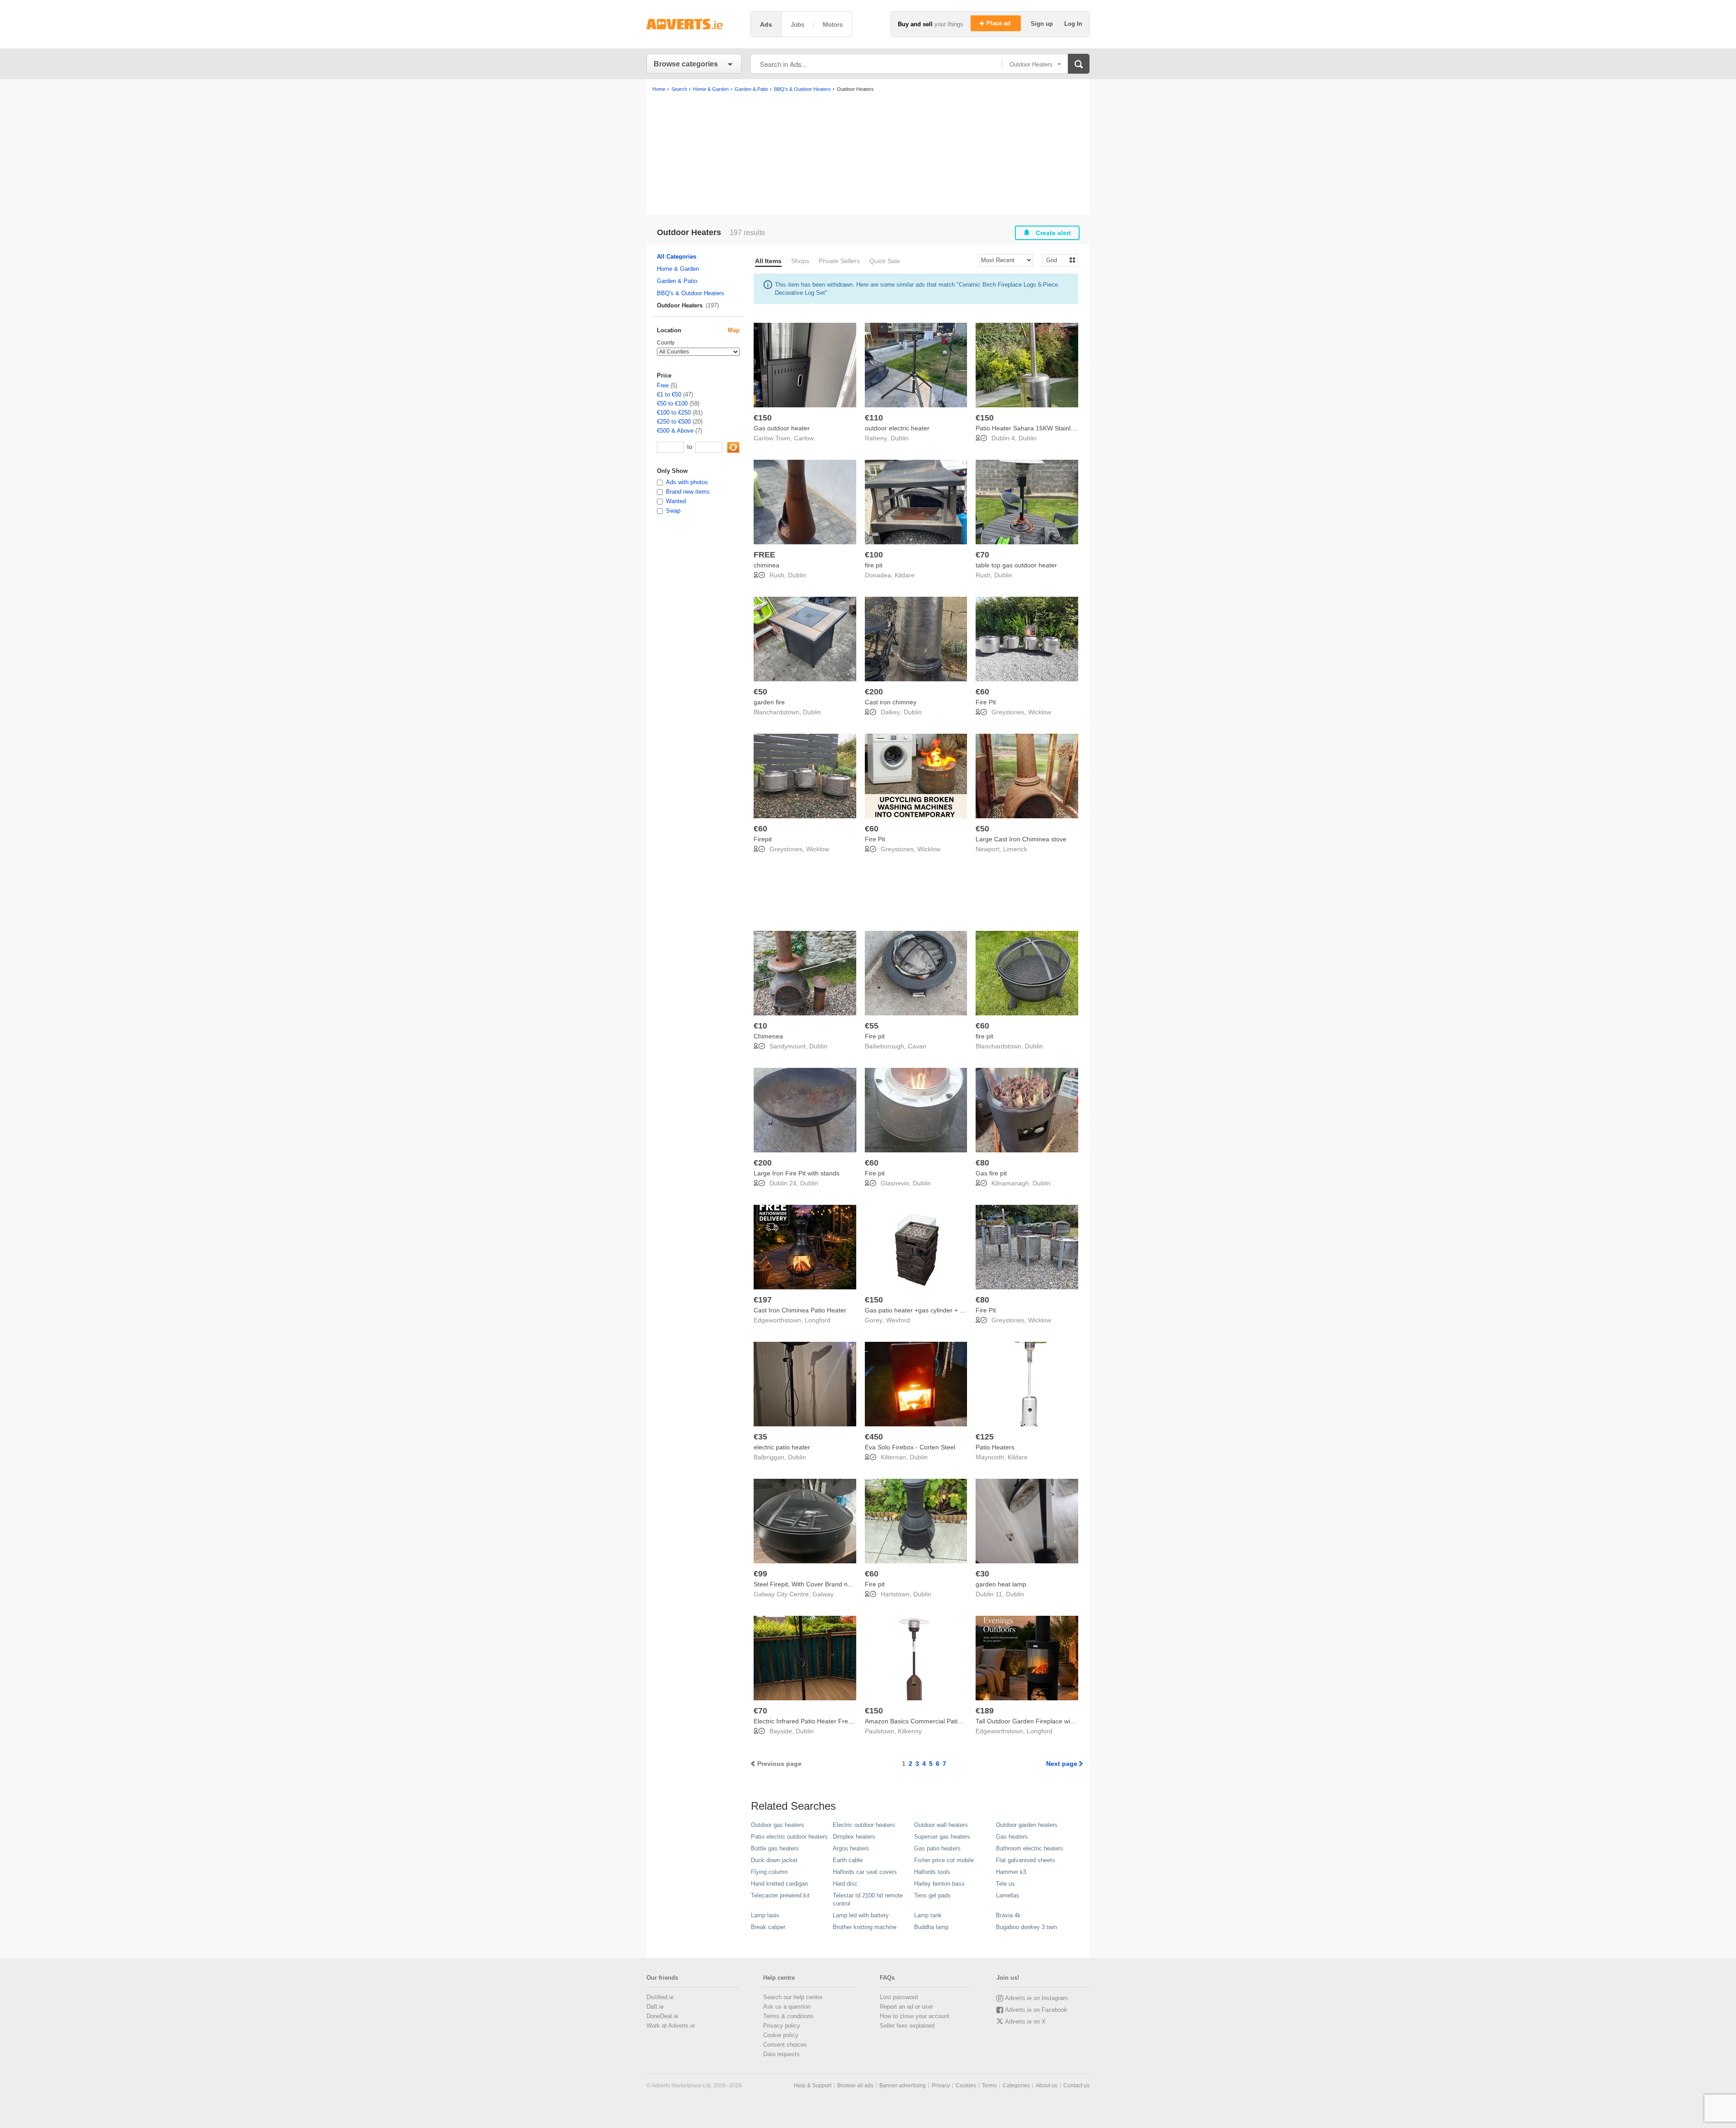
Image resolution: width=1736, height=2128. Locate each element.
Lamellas (1008, 1895)
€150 (763, 418)
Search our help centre (793, 1997)
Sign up (1043, 24)
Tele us (1005, 1884)
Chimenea (768, 1036)
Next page (1062, 1764)
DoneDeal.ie (662, 2016)
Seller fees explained (907, 2026)
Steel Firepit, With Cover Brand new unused (816, 1584)
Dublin (900, 438)
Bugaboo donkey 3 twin (1026, 1927)
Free (663, 385)
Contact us (1076, 2086)
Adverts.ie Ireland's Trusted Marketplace (694, 24)
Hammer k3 (1011, 1872)
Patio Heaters (995, 1447)
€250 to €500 (674, 422)
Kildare (905, 575)
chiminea (767, 565)
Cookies (966, 2086)
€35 (760, 1437)
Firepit (763, 839)
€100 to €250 (674, 413)
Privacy (941, 2086)
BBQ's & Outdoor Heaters (691, 293)
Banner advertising (903, 2086)
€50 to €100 (672, 403)
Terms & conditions (788, 2016)
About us (1047, 2086)
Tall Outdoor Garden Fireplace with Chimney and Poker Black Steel (1071, 1721)
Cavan (917, 1046)
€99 (760, 1574)
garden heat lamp (1001, 1584)
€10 (760, 1026)
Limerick (1015, 849)
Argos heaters (851, 1848)
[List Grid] (1056, 260)
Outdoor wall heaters (941, 1825)
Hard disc (845, 1884)
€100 (874, 555)
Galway (823, 1594)
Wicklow (1040, 712)
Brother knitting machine (865, 1927)
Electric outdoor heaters (864, 1825)
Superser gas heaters (942, 1837)
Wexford (898, 1320)
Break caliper (768, 1927)
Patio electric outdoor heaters (789, 1837)
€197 (763, 1300)
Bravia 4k (1008, 1915)
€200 (874, 692)
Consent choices (785, 2045)
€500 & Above (675, 431)
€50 (760, 692)
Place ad (999, 23)
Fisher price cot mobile (944, 1860)
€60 (982, 692)
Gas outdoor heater (782, 428)
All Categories (677, 257)
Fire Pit (986, 702)
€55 (872, 1026)
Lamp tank (928, 1915)
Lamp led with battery (861, 1915)
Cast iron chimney (891, 702)
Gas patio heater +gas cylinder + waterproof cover (936, 1310)
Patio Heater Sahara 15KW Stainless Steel (1036, 428)
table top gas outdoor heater (1016, 565)
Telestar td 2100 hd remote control (868, 1899)
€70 (982, 555)
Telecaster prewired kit (780, 1895)
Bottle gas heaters (775, 1848)
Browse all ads (855, 2086)
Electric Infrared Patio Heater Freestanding (815, 1721)
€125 (985, 1437)
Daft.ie (655, 2007)
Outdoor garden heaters (1027, 1825)
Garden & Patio (677, 281)
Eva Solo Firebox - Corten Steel (910, 1447)
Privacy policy (782, 2026)
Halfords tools (932, 1872)
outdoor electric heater (897, 428)
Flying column (769, 1872)
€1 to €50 (669, 394)
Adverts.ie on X (1025, 2022)
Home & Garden (678, 269)
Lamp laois (765, 1915)
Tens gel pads (932, 1895)
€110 (874, 418)
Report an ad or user (906, 2007)
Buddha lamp (931, 1927)
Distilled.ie (660, 1997)
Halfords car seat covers (865, 1872)
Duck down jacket (774, 1860)
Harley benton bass (939, 1884)
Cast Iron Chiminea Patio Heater (800, 1310)
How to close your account (915, 2016)
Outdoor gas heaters (778, 1825)
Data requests (781, 2054)
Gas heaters (1012, 1837)
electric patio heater (782, 1447)
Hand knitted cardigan (779, 1884)
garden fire (769, 702)
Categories (1016, 2086)
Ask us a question (787, 2007)
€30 (982, 1574)
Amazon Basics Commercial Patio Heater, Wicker (935, 1721)
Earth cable (848, 1860)
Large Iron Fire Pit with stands (797, 1173)
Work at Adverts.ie (671, 2026)
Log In (1073, 24)
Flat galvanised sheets (1026, 1860)
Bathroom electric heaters (1030, 1848)
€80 (982, 1163)
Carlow (804, 438)
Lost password (899, 1997)
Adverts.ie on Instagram (1036, 1998)
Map (734, 330)
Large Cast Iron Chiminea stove (1021, 839)
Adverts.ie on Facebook (1036, 2010)
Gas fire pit (991, 1173)
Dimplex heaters (854, 1837)
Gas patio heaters (937, 1848)
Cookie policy (781, 2035)
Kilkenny (910, 1731)
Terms (989, 2086)
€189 (985, 1711)
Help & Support (813, 2086)
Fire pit (875, 1036)
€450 (874, 1437)
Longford (818, 1320)
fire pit (874, 565)
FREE (764, 555)
